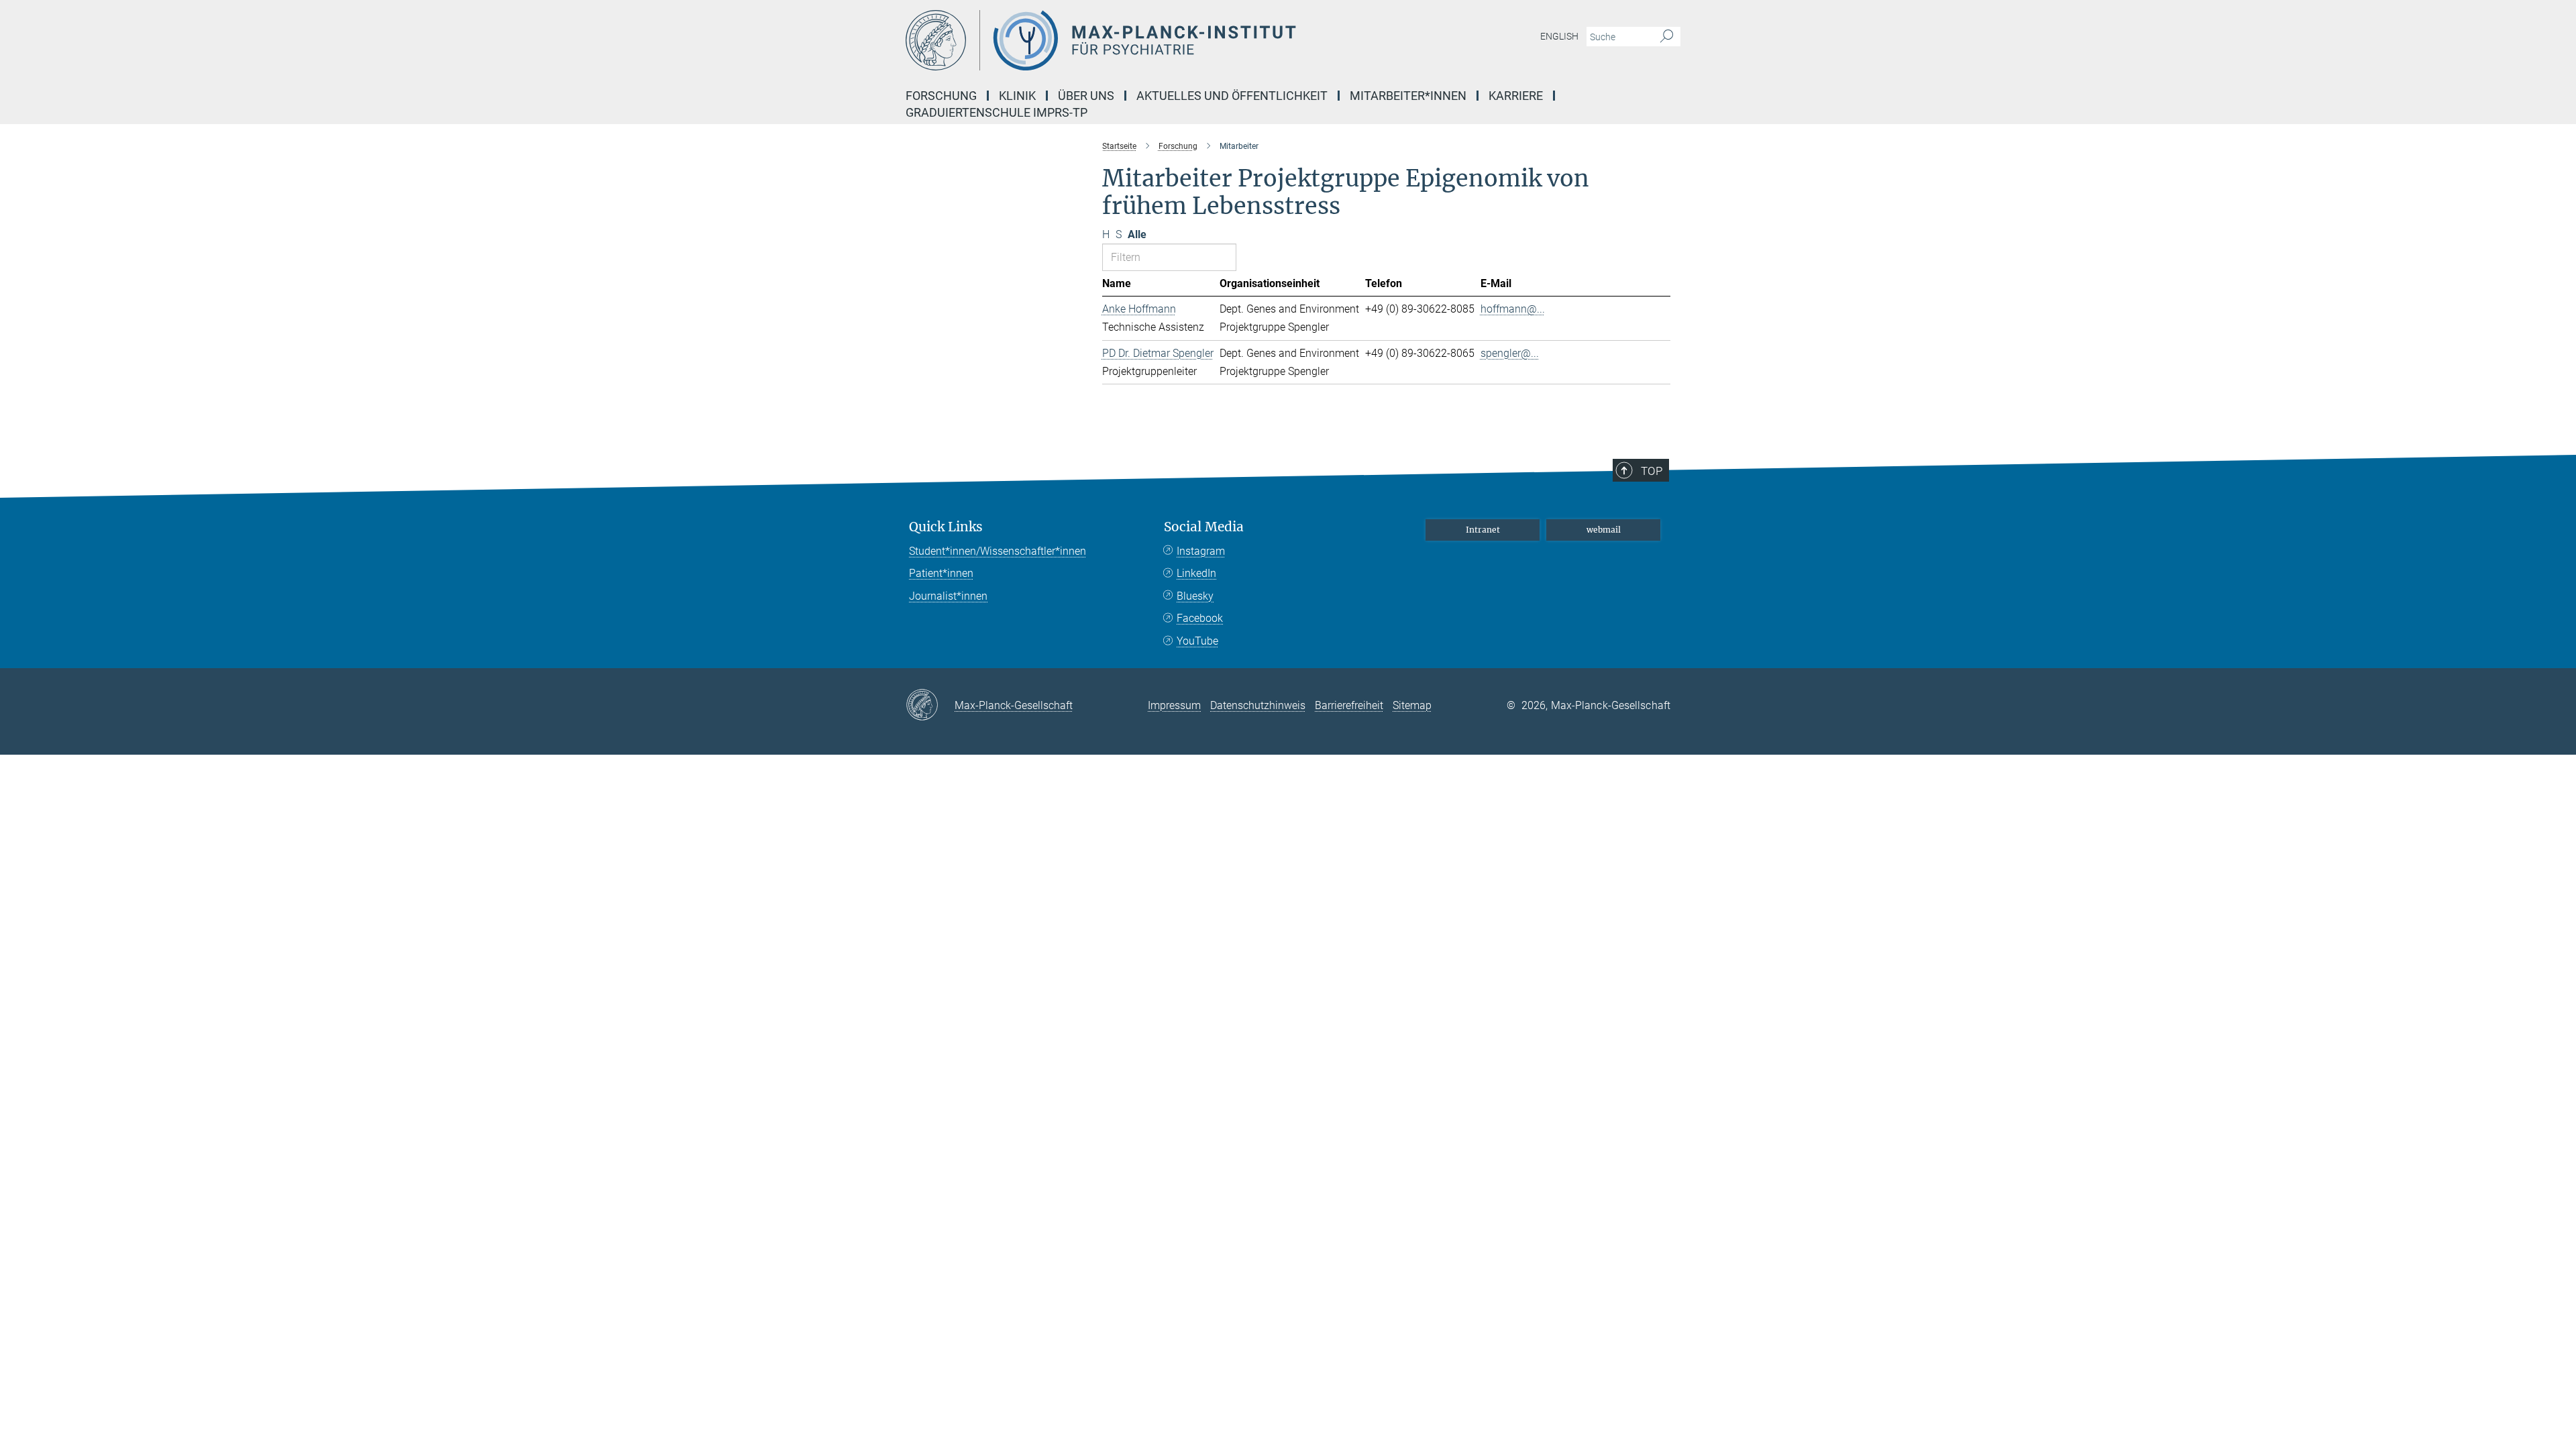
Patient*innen (941, 573)
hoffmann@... (1513, 309)
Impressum (1174, 705)
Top (1652, 471)
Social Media (1204, 527)
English (1559, 36)
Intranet (1483, 530)
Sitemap (1412, 705)
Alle (1137, 234)
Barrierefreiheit (1349, 705)
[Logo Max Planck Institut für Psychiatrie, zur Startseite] (1157, 40)
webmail (1604, 530)
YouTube (1197, 641)
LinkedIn (1196, 573)
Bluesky (1195, 596)
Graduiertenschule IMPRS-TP (997, 112)
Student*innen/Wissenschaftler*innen (998, 551)
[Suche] (1667, 37)
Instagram (1201, 551)
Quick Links (946, 527)
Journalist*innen (948, 596)
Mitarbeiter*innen (1408, 96)
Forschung (941, 96)
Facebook (1200, 618)
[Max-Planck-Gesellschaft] (930, 706)
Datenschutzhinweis (1258, 705)
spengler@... (1510, 353)
